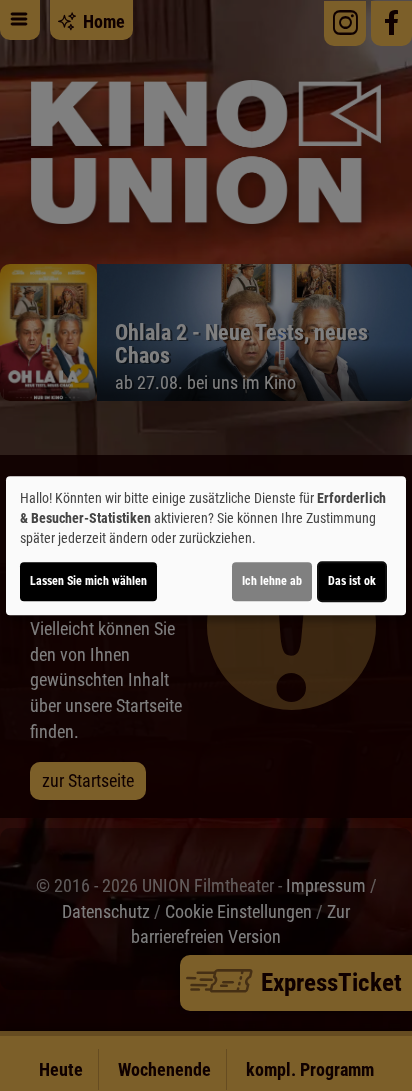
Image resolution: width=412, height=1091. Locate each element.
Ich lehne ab (272, 581)
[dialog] (206, 546)
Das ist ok (352, 581)
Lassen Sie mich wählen (88, 581)
